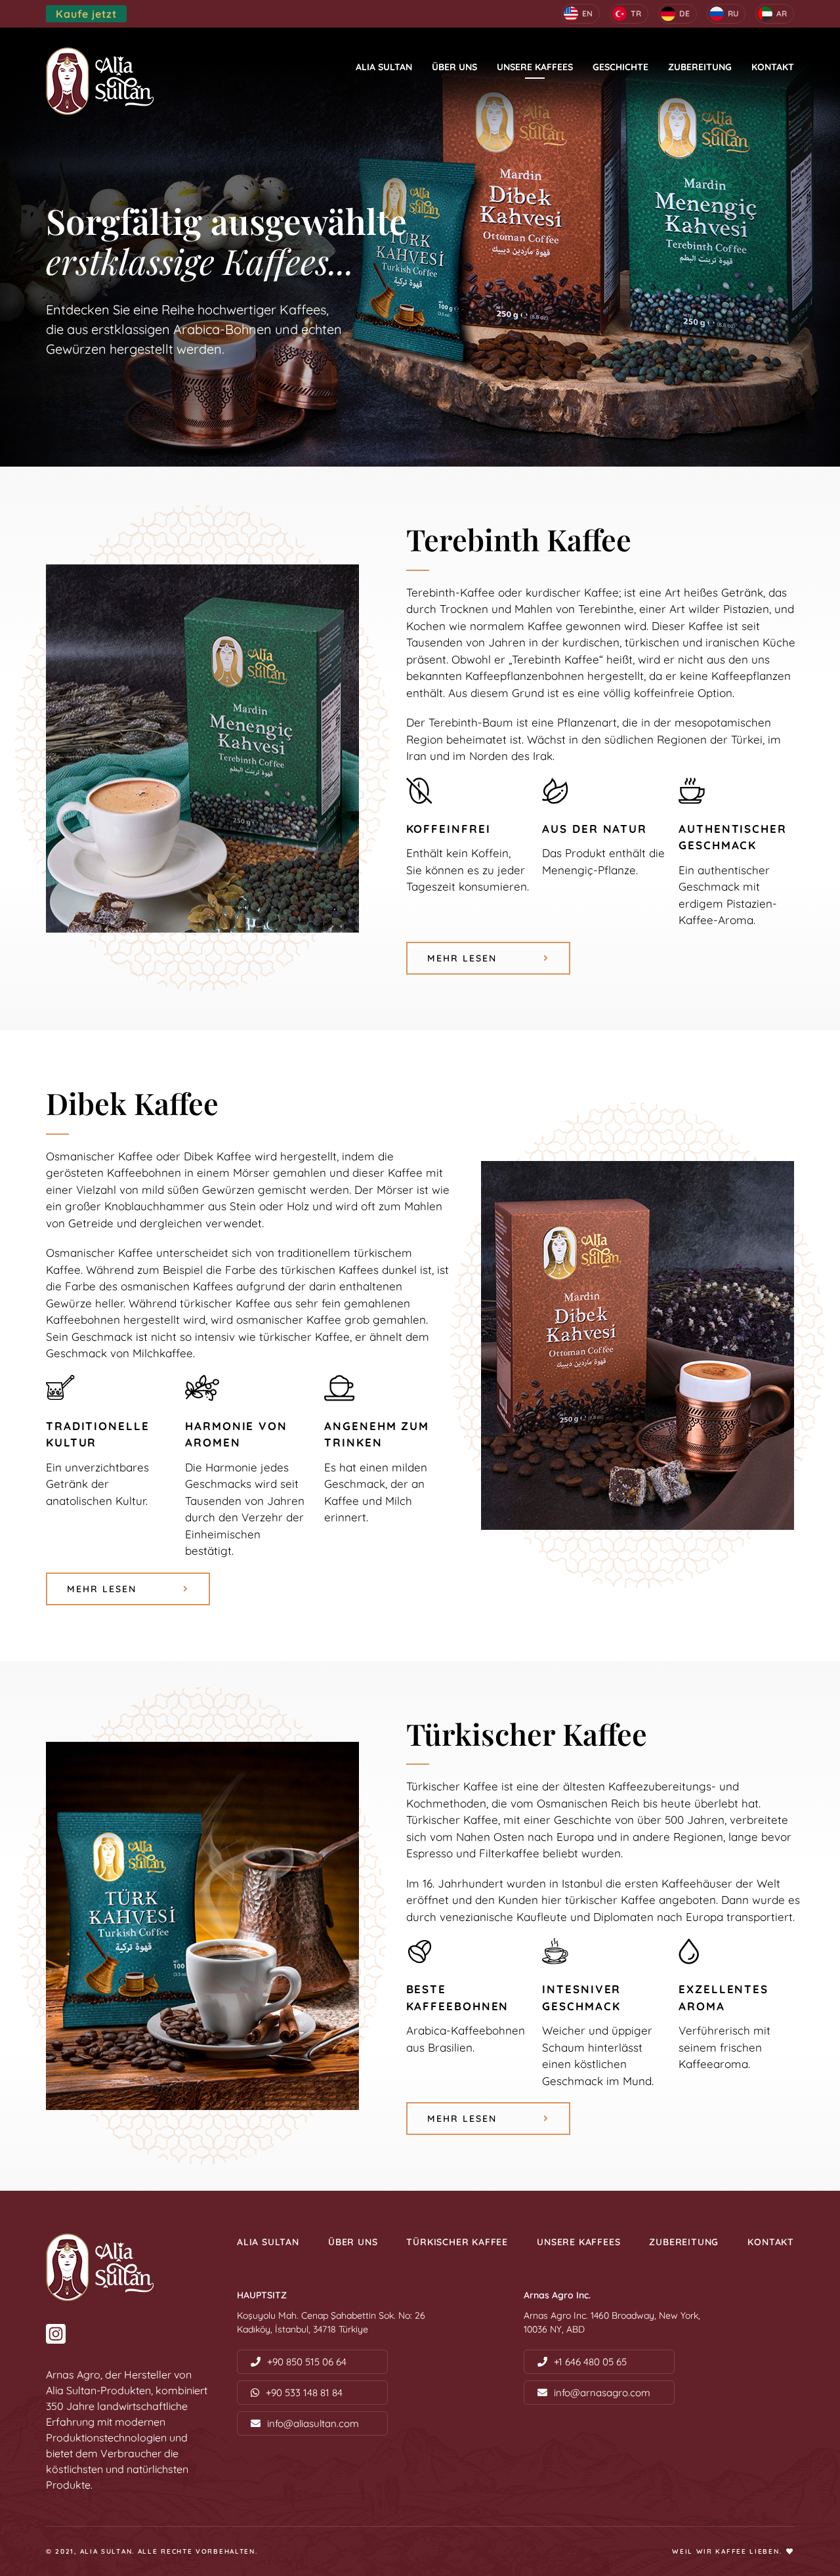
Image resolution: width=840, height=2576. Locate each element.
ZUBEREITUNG (700, 67)
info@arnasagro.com (602, 2393)
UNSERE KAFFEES (535, 67)
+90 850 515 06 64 (307, 2362)
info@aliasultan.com (313, 2423)
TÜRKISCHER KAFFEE (457, 2242)
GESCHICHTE (620, 67)
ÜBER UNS (454, 67)
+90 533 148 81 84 (304, 2393)
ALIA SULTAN (384, 67)
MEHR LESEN (462, 958)
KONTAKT (773, 67)
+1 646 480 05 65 (590, 2362)
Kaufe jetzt (86, 14)
